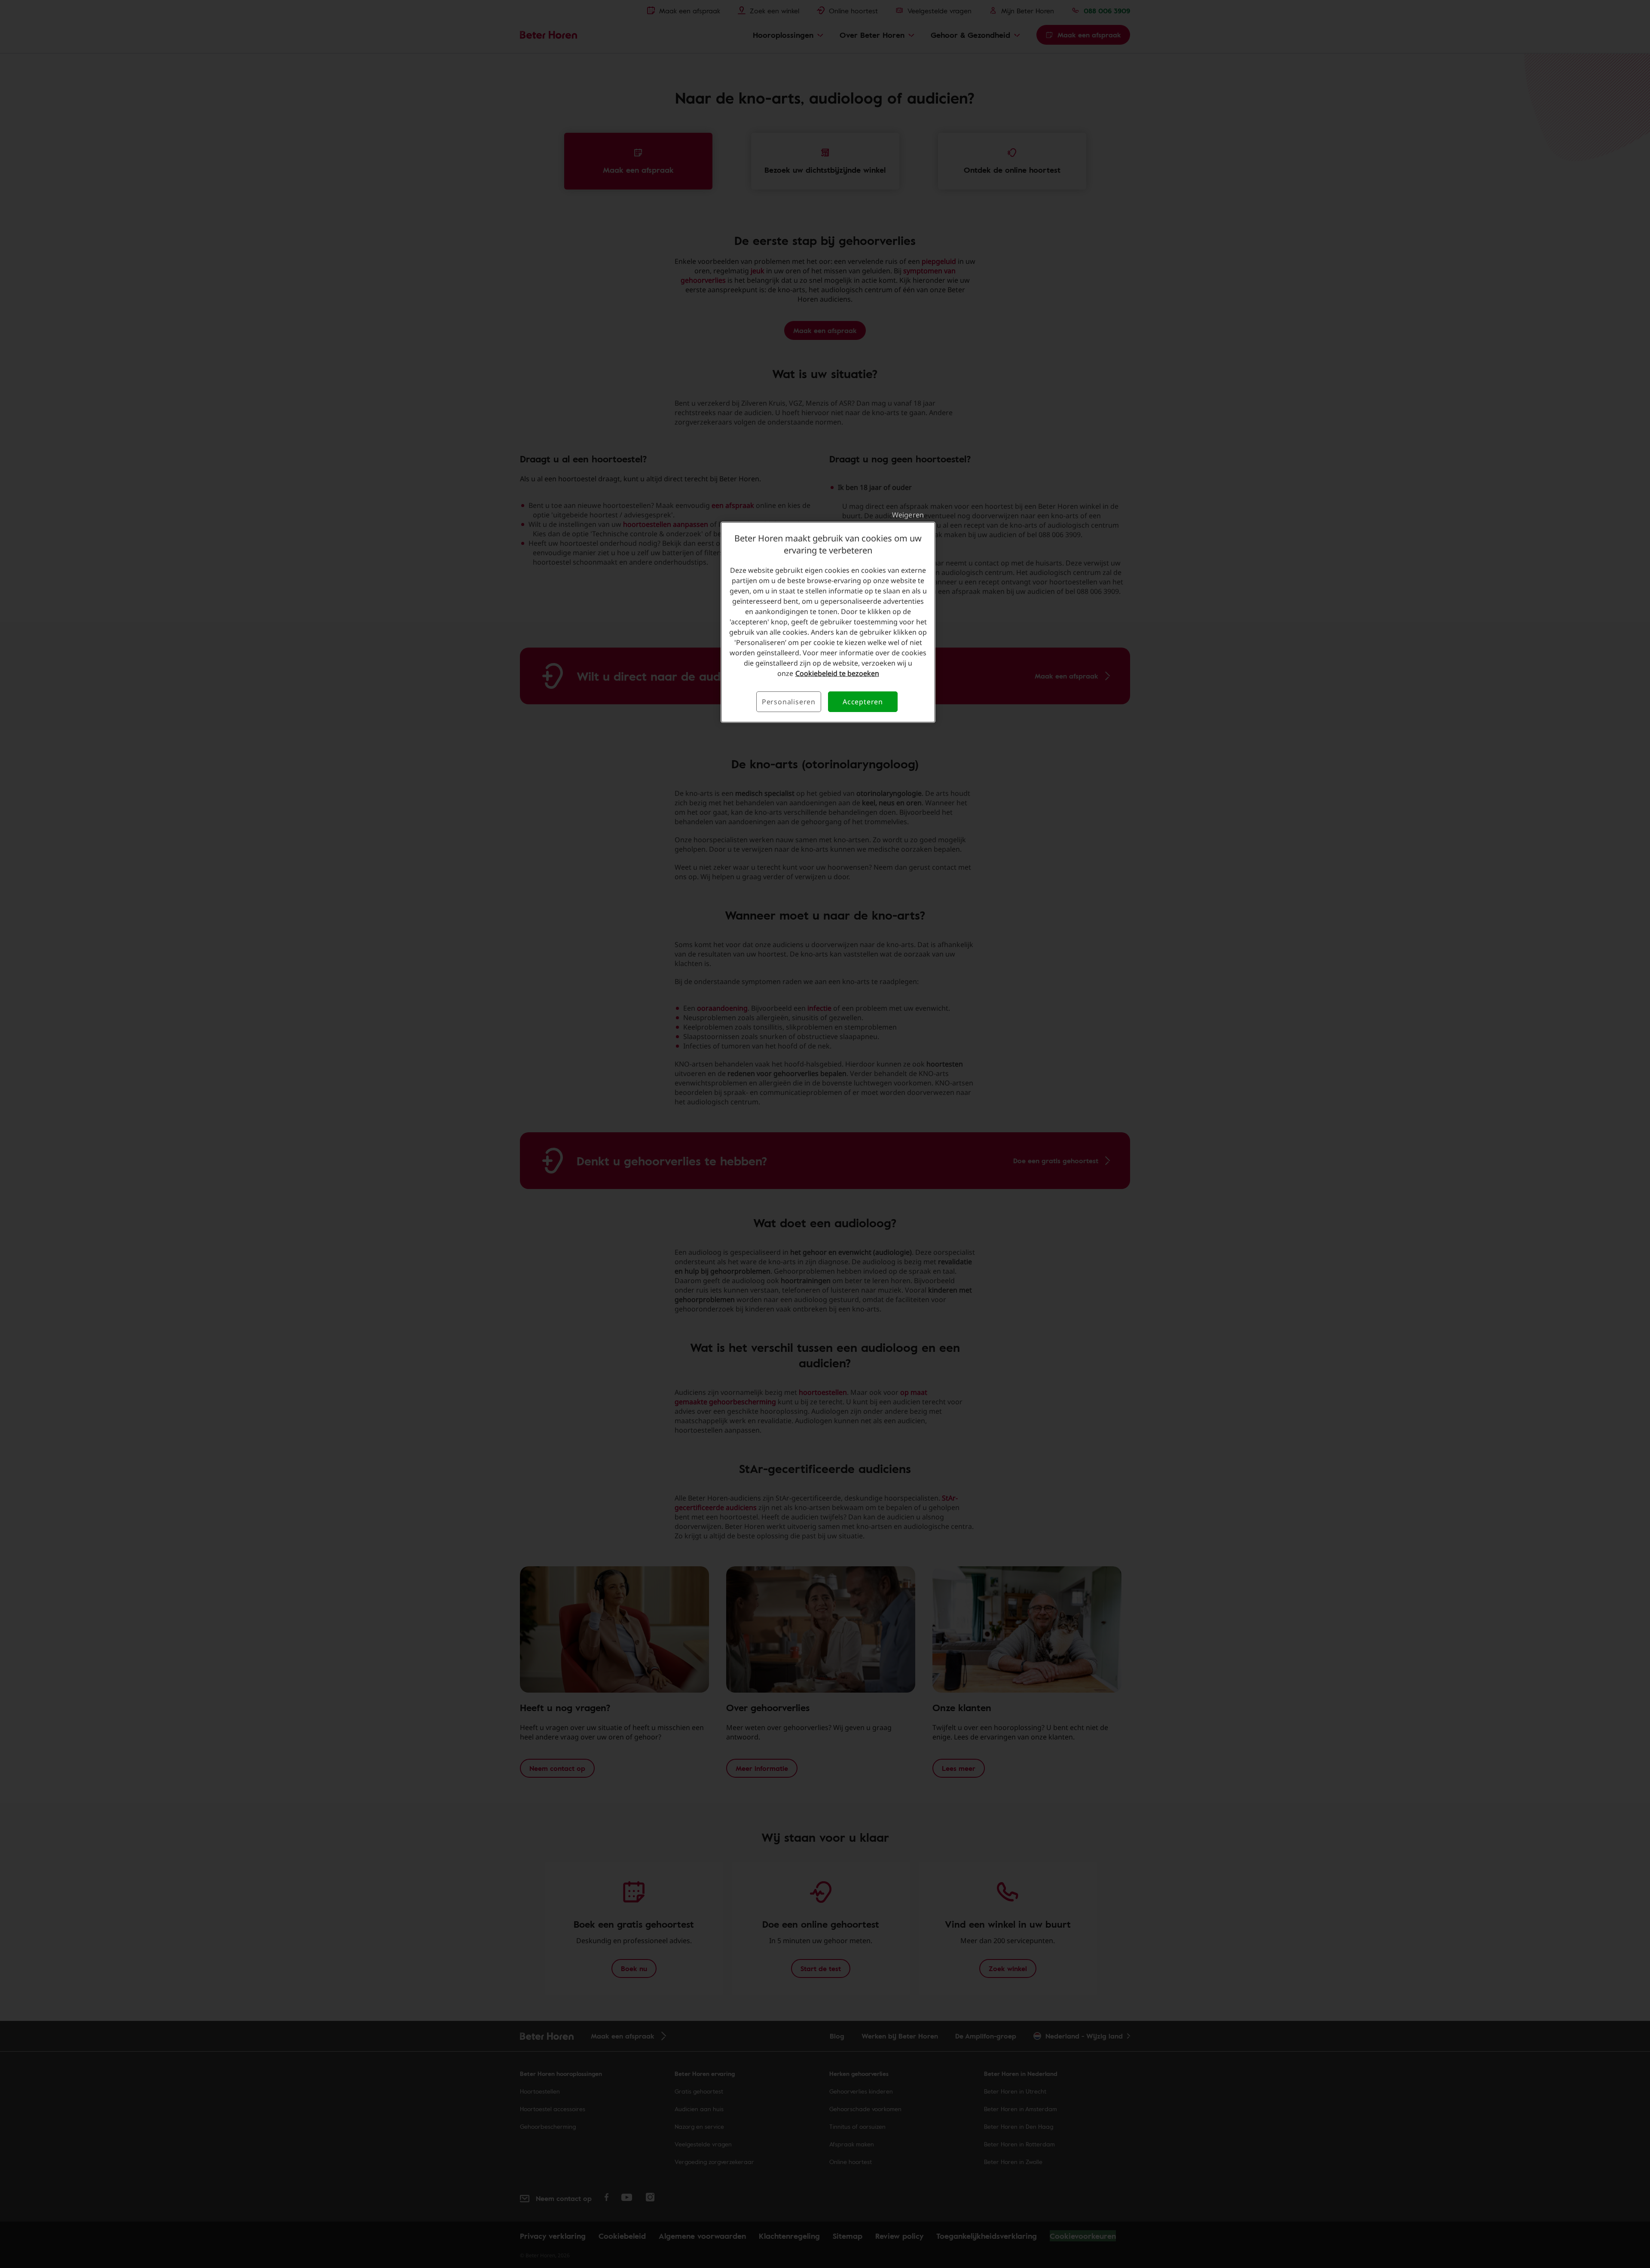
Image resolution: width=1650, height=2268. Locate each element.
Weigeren (908, 515)
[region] (828, 622)
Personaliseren (789, 702)
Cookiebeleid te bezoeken (837, 673)
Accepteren (863, 702)
